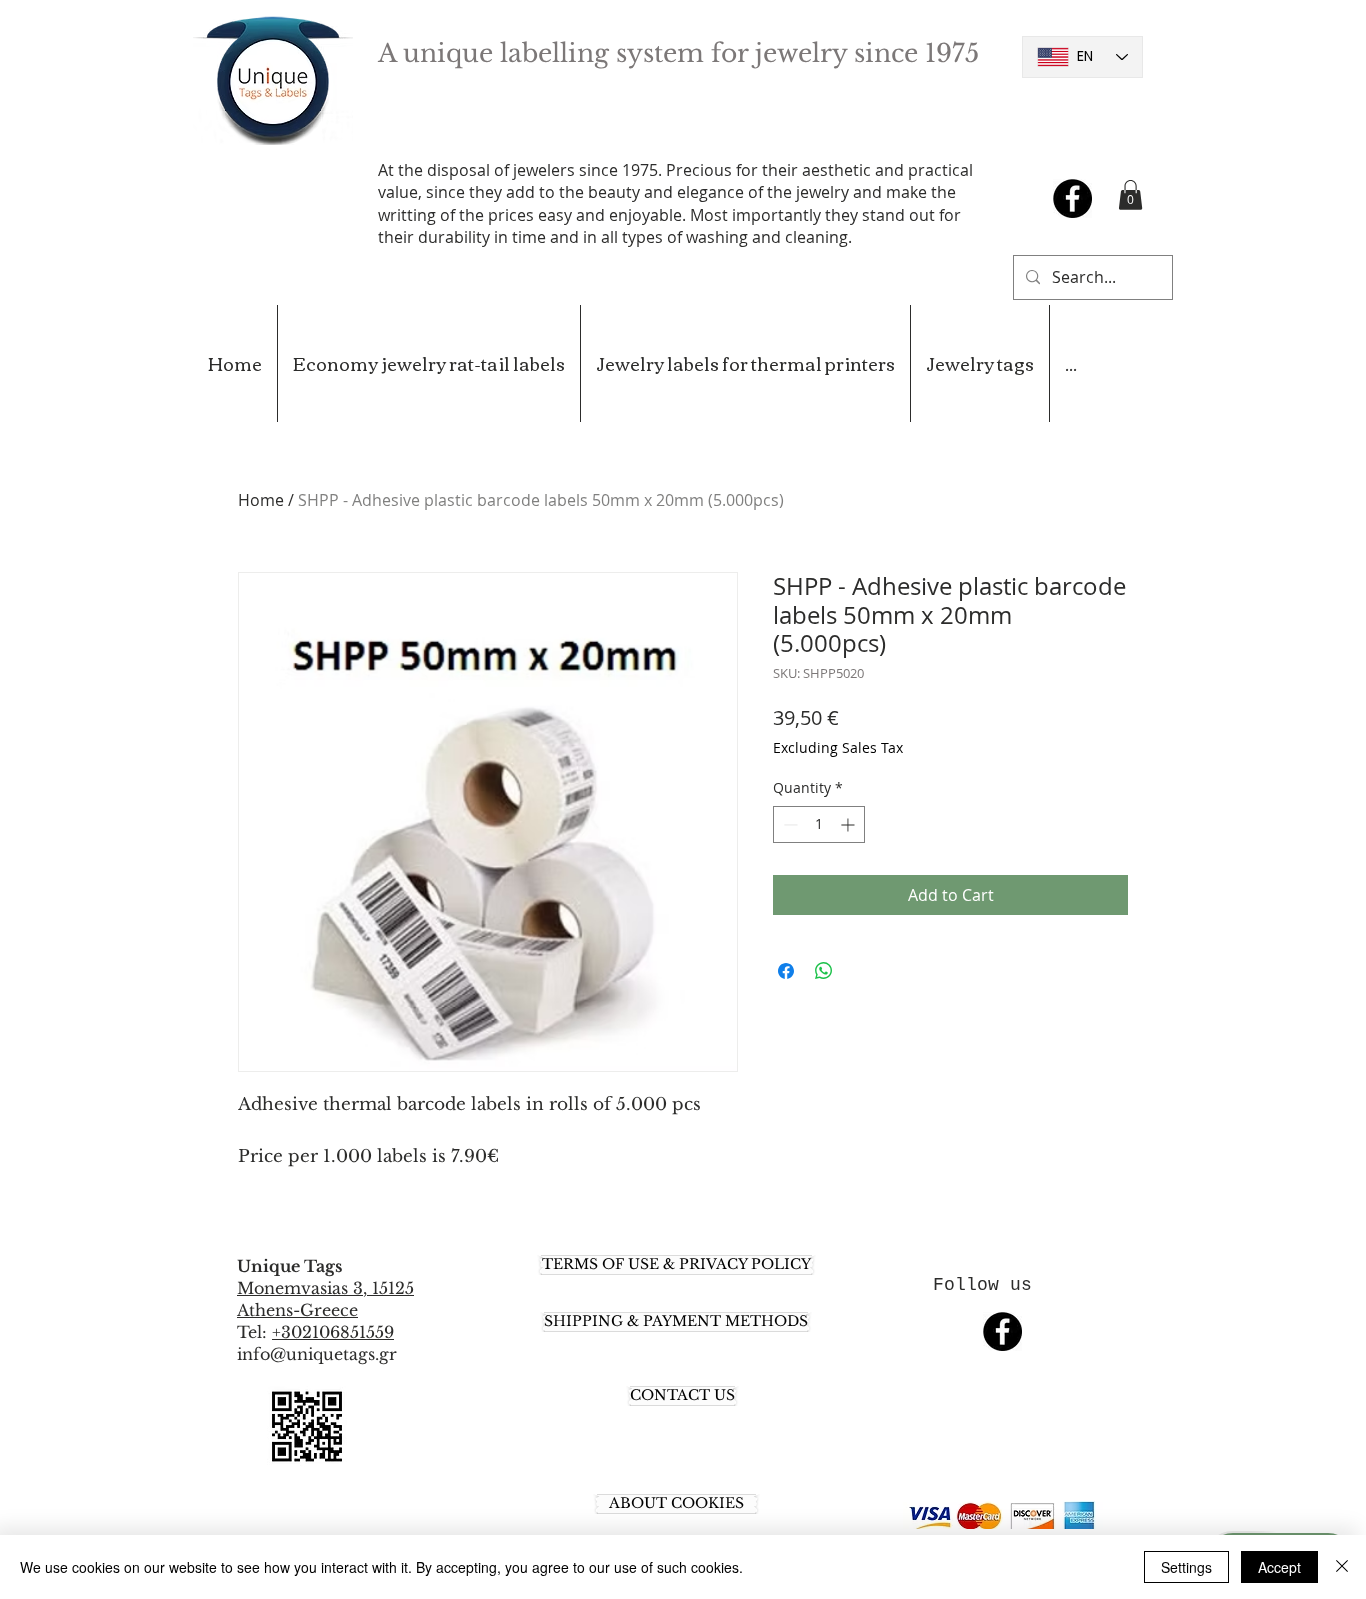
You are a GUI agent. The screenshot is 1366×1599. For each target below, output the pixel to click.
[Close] (1342, 1567)
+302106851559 (333, 1332)
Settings (1186, 1567)
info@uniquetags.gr (317, 1354)
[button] (1130, 195)
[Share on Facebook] (786, 971)
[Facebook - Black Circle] (1072, 198)
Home (261, 500)
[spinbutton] (819, 824)
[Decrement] (788, 824)
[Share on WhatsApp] (824, 971)
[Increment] (849, 824)
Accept (1279, 1567)
